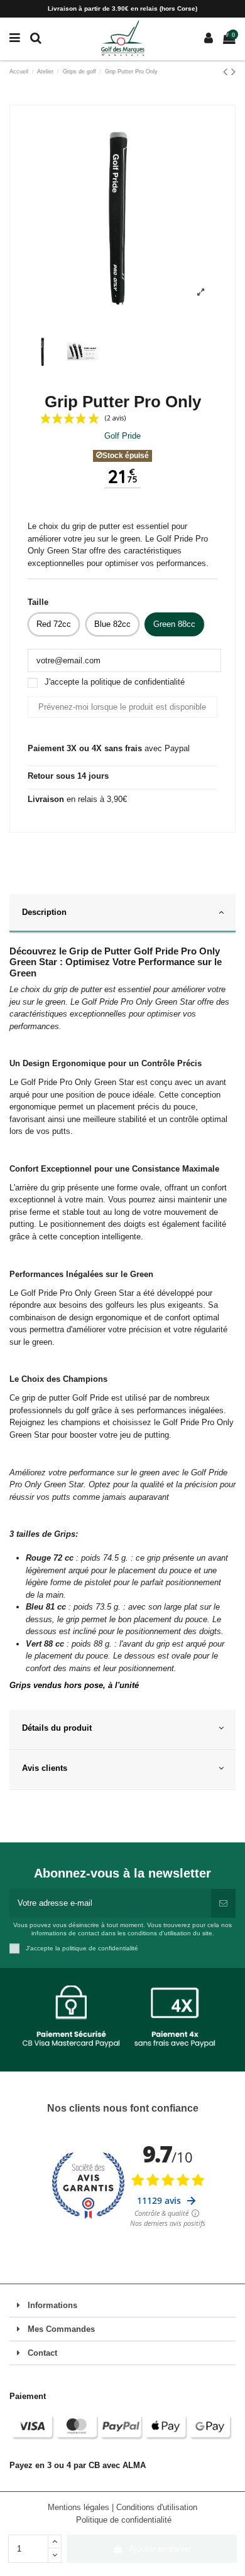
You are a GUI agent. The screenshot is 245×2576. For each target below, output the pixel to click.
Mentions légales (80, 2507)
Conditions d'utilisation (157, 2507)
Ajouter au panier (160, 2549)
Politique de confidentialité (124, 2520)
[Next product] (233, 72)
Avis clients (45, 1768)
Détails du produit (57, 1728)
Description (44, 912)
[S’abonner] (223, 1903)
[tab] (122, 914)
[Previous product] (227, 72)
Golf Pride (122, 436)
